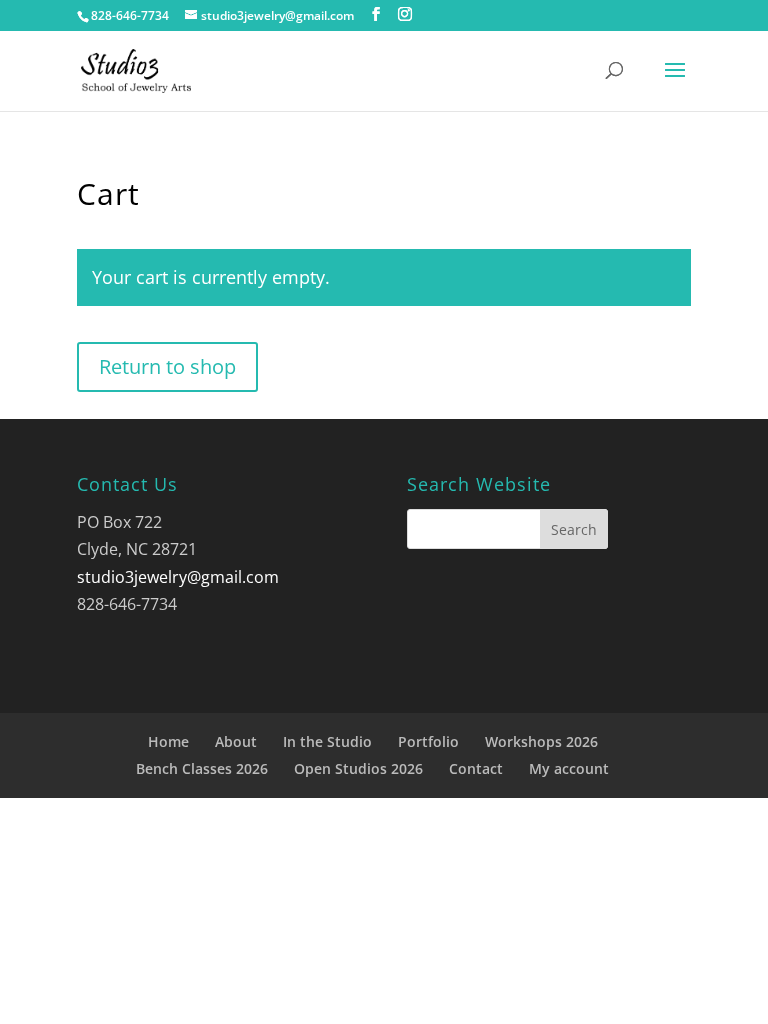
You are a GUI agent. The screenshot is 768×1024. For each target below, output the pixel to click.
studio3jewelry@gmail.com (178, 577)
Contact (476, 768)
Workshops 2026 (541, 741)
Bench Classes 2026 (202, 768)
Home (168, 741)
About (236, 741)
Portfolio (428, 741)
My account (569, 768)
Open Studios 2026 (358, 768)
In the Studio (327, 741)
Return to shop (167, 366)
